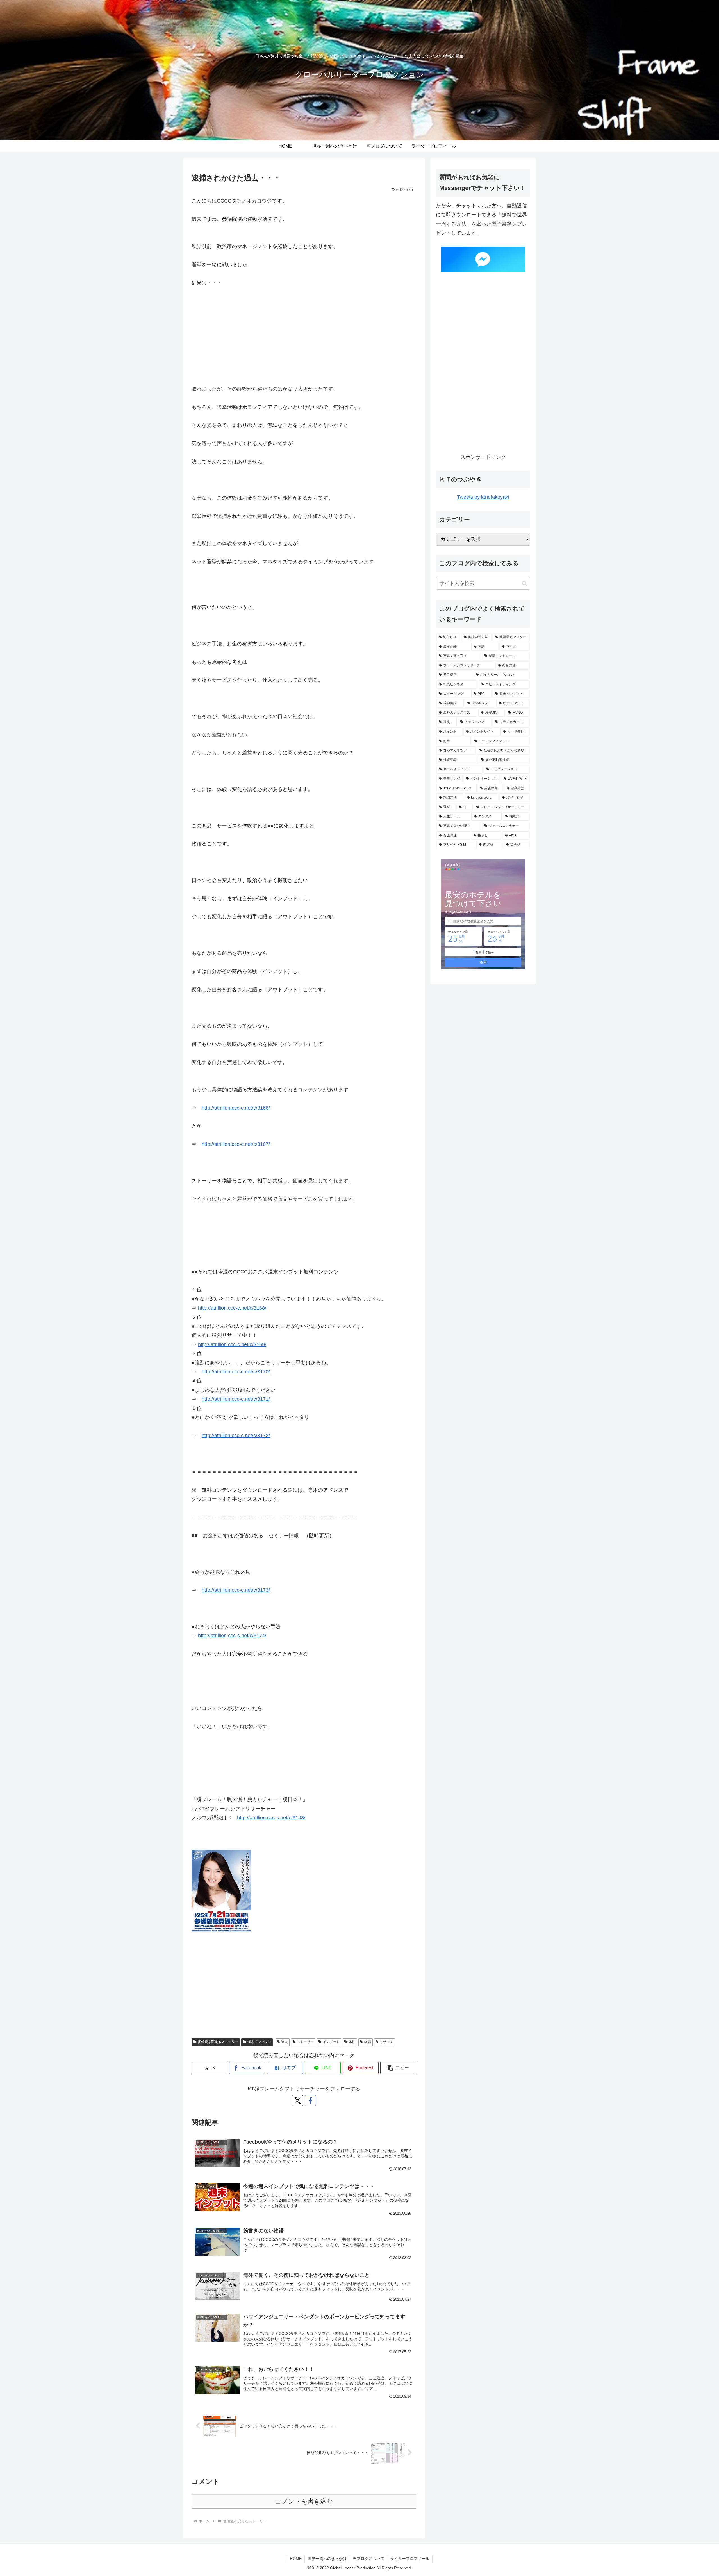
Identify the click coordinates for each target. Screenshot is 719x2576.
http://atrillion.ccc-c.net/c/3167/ (236, 1144)
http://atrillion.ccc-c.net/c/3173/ (236, 1590)
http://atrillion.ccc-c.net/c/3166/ (236, 1108)
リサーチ (386, 2042)
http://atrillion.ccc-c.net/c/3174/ (232, 1636)
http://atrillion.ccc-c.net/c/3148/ (271, 1818)
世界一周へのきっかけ (327, 2559)
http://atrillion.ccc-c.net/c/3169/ (232, 1344)
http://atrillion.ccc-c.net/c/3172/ (236, 1436)
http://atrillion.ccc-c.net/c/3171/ (236, 1399)
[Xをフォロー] (297, 2101)
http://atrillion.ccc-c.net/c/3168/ (232, 1308)
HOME (296, 2559)
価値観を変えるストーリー (218, 2042)
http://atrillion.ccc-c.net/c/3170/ (236, 1372)
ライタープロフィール (410, 2559)
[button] (398, 2068)
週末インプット (259, 2042)
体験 (352, 2042)
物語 (368, 2042)
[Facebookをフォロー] (310, 2101)
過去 (285, 2042)
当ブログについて (368, 2559)
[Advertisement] (304, 336)
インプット (331, 2042)
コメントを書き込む (304, 2501)
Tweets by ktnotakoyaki (483, 497)
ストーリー (305, 2042)
